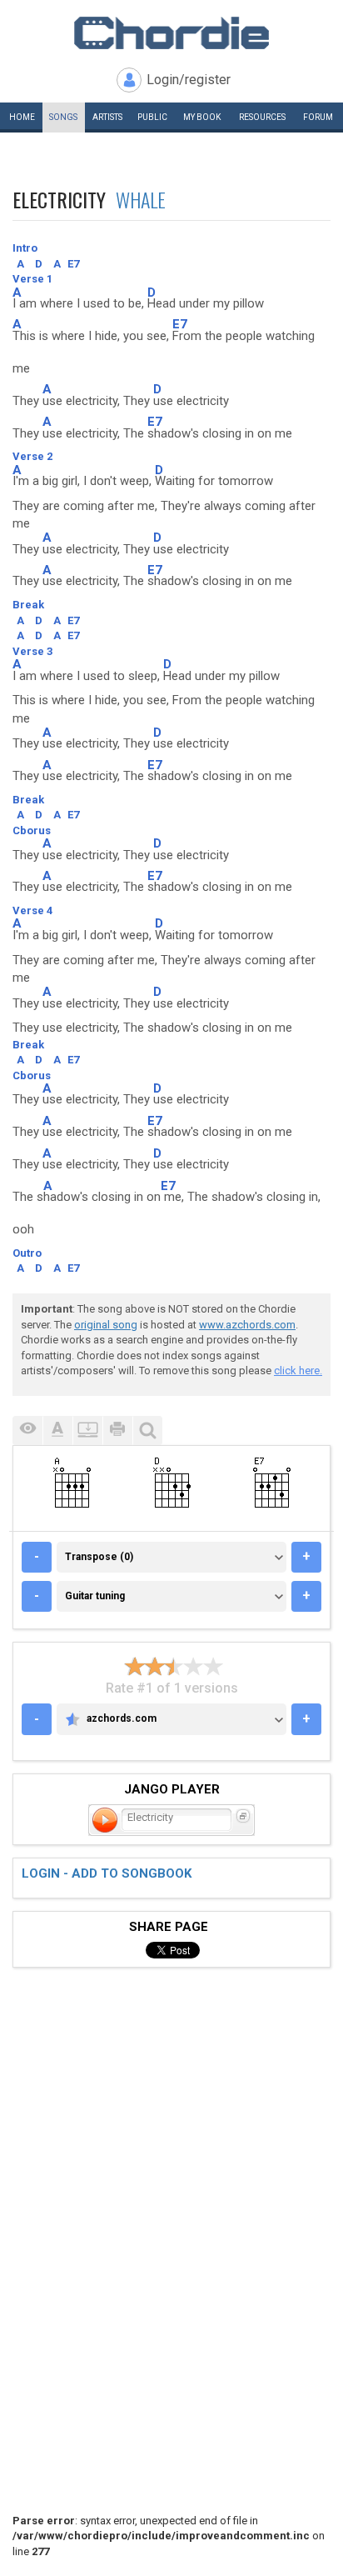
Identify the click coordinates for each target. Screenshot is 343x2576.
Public (152, 117)
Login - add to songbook (107, 1873)
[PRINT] (117, 1431)
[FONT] (57, 1431)
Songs (63, 117)
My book (202, 117)
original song (106, 1325)
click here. (298, 1371)
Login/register (189, 80)
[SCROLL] (87, 1431)
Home (22, 117)
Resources (262, 117)
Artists (107, 117)
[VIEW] (27, 1431)
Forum (318, 117)
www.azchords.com (247, 1325)
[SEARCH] (147, 1431)
